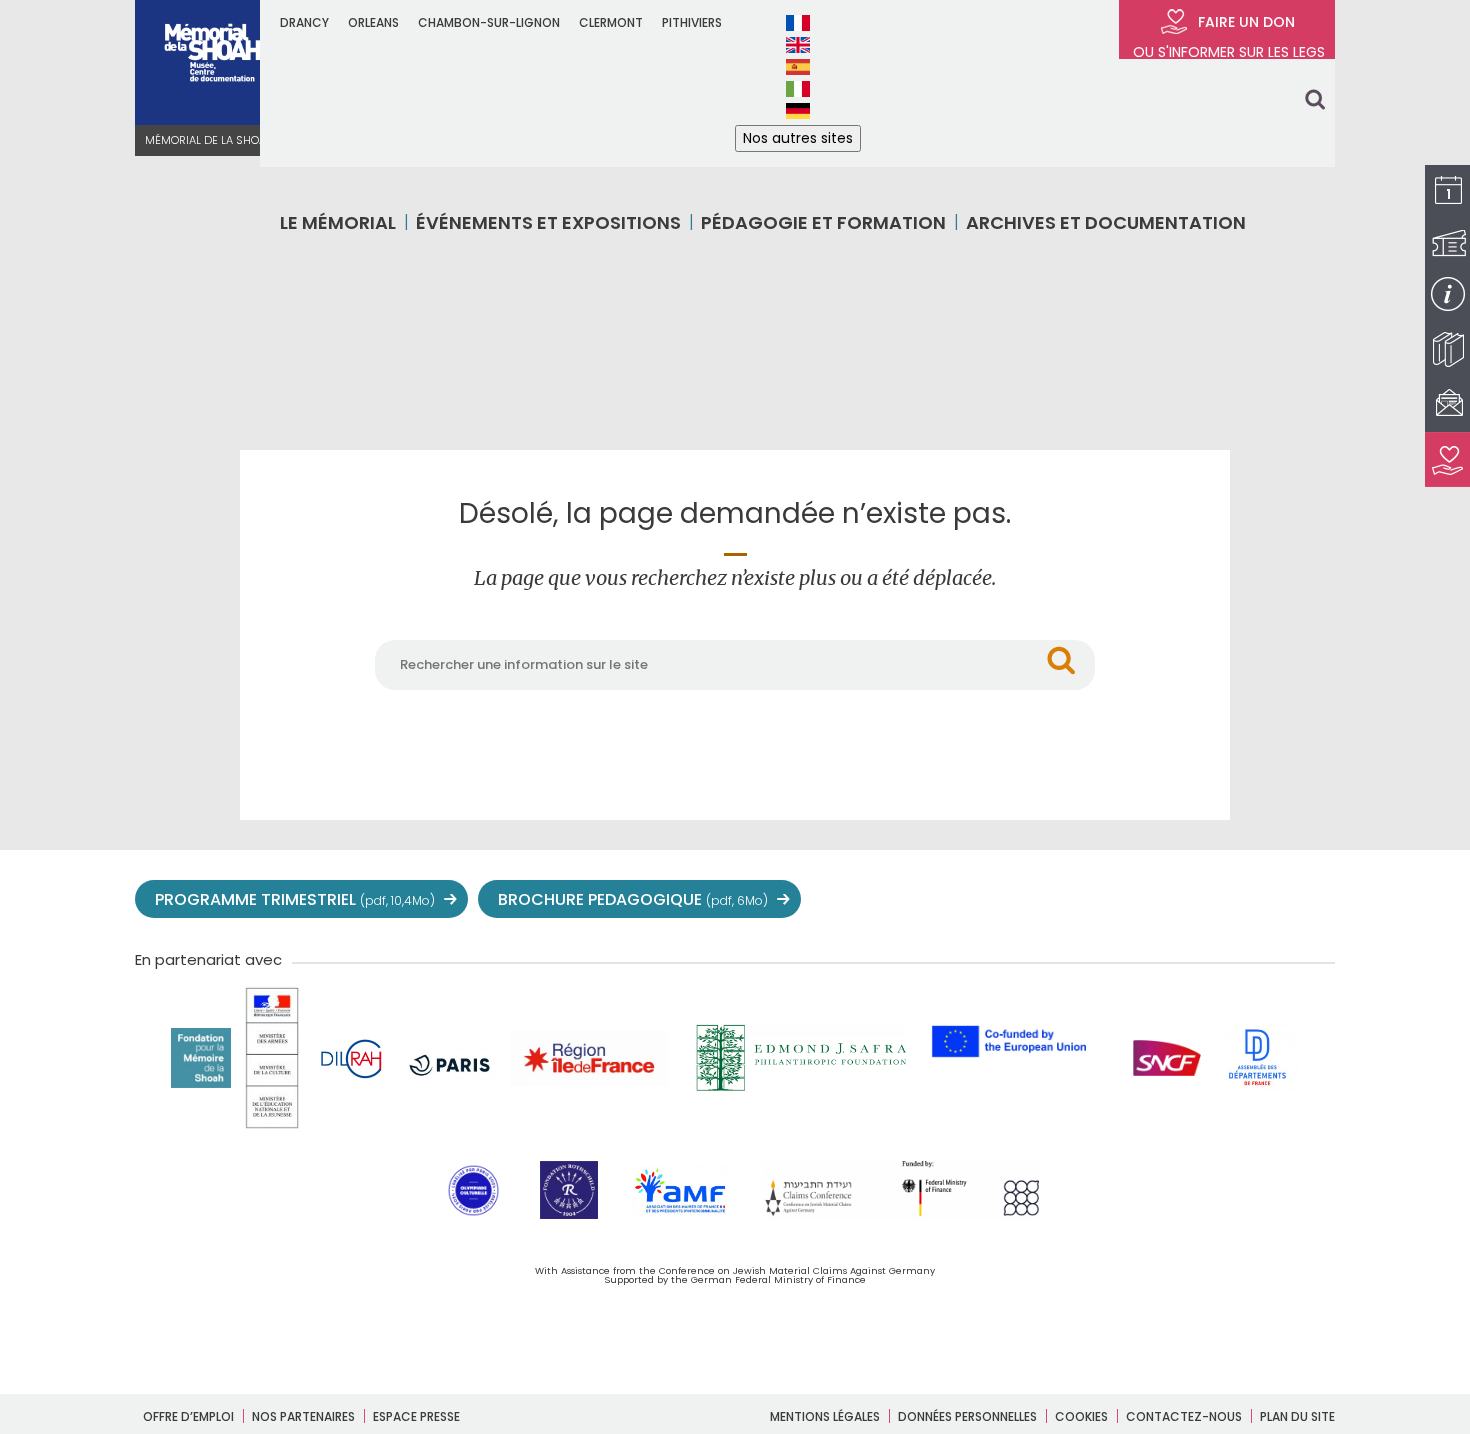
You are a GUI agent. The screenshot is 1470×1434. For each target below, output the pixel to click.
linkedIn (1271, 900)
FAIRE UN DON (1227, 35)
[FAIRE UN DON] (1447, 459)
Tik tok (1227, 900)
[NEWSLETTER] (1447, 404)
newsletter (1315, 900)
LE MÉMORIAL (338, 222)
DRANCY (304, 22)
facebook (1095, 900)
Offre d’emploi (188, 1416)
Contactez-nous (1184, 1416)
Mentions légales (825, 1416)
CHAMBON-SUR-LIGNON (489, 22)
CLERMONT (611, 22)
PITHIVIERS (692, 22)
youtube (1139, 900)
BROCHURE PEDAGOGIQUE (633, 899)
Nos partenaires (303, 1416)
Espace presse (416, 1416)
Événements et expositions (548, 222)
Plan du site (1297, 1416)
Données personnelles (967, 1416)
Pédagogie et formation (823, 222)
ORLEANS (373, 22)
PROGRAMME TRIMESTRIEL (295, 899)
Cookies (1081, 1416)
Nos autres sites (798, 138)
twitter (1051, 900)
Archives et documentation (1106, 222)
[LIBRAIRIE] (1447, 349)
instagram (1183, 900)
